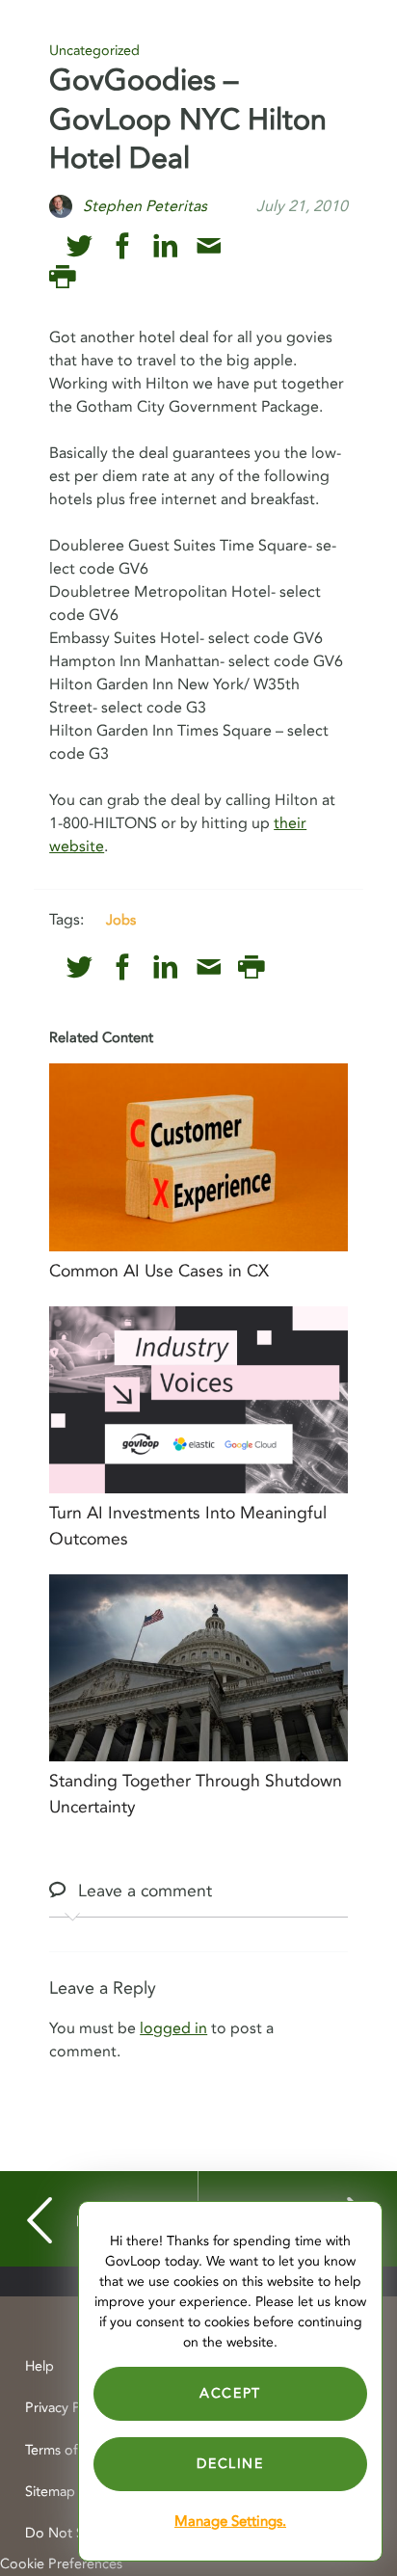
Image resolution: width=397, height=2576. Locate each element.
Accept (230, 2393)
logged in (173, 2028)
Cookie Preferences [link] (61, 2564)
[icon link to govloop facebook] (123, 246)
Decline (230, 2464)
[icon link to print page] (62, 277)
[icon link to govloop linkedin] (165, 246)
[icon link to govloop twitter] (79, 246)
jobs (121, 920)
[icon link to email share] (209, 246)
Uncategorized (94, 51)
